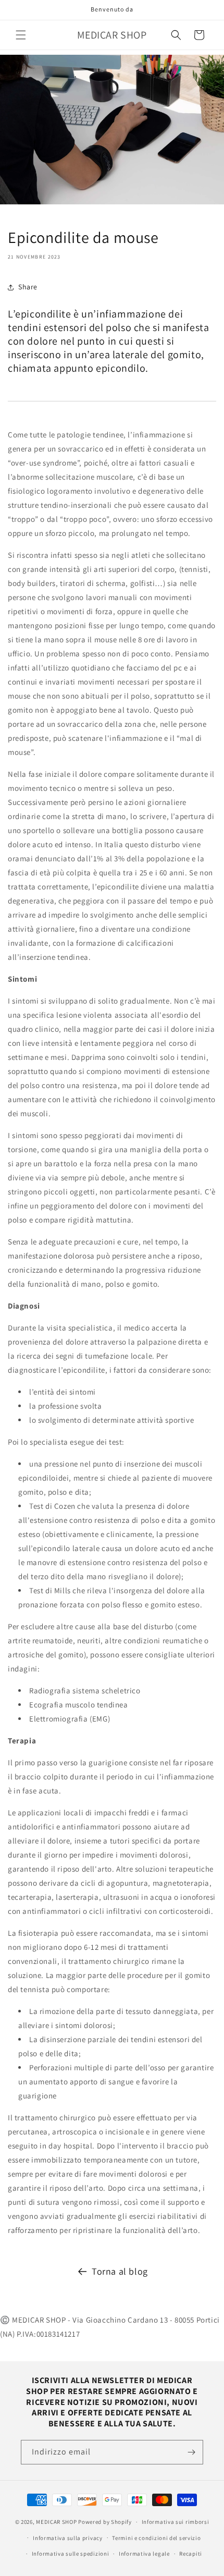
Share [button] (28, 287)
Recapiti (191, 2554)
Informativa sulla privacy (68, 2538)
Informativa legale (144, 2554)
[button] (21, 35)
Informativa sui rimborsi (176, 2522)
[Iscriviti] (191, 2452)
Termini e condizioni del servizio (156, 2538)
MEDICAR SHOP (56, 2522)
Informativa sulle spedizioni (71, 2554)
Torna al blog (120, 2271)
